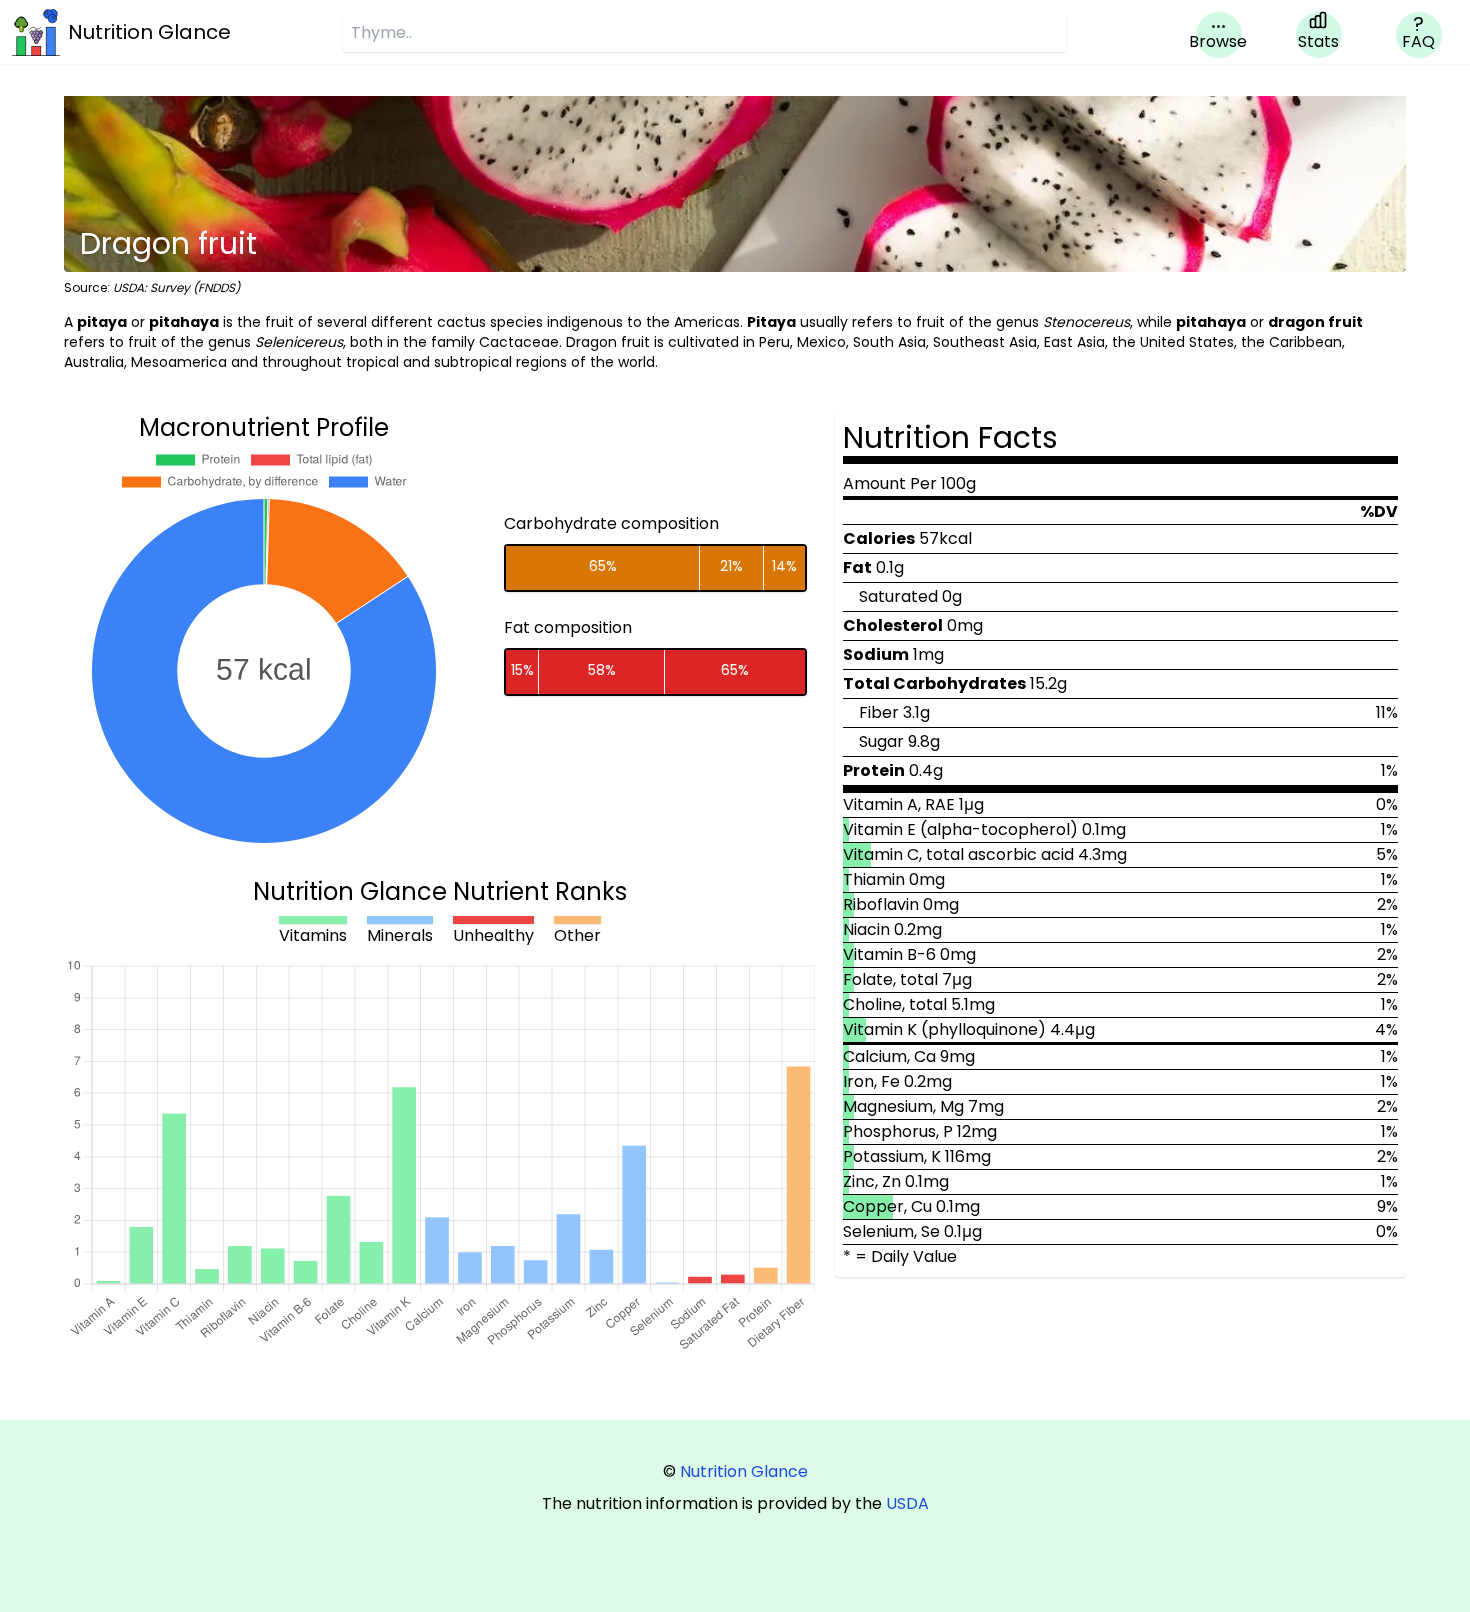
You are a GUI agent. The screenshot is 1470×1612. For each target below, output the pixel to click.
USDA (907, 1503)
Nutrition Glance (744, 1471)
